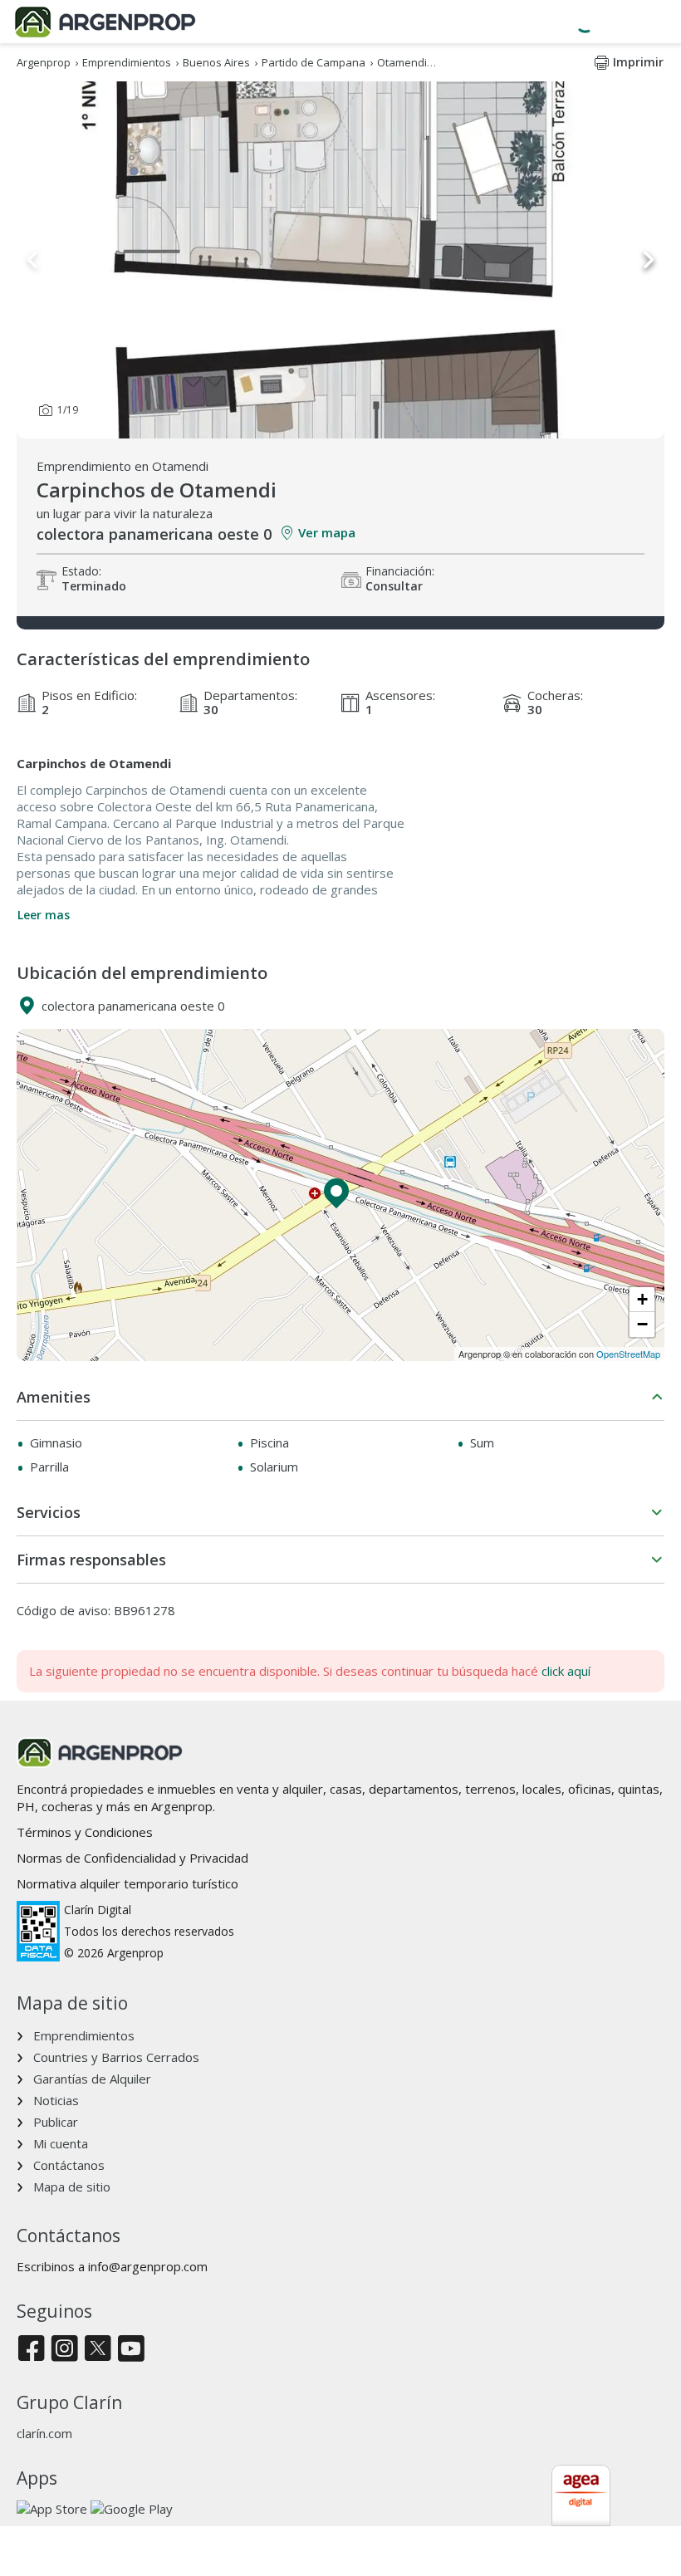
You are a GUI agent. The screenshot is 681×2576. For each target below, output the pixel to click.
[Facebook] (31, 2350)
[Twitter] (98, 2350)
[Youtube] (131, 2350)
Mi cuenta (61, 2143)
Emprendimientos (84, 2035)
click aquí (566, 1671)
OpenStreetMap (628, 1354)
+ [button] (642, 1299)
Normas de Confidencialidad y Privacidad (132, 1858)
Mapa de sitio (72, 2187)
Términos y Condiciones (85, 1832)
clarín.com (44, 2433)
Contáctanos (69, 2165)
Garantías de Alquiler (92, 2079)
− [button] (642, 1324)
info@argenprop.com (148, 2266)
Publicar (56, 2122)
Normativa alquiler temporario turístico (127, 1883)
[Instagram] (64, 2350)
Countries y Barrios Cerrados (116, 2057)
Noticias (56, 2100)
